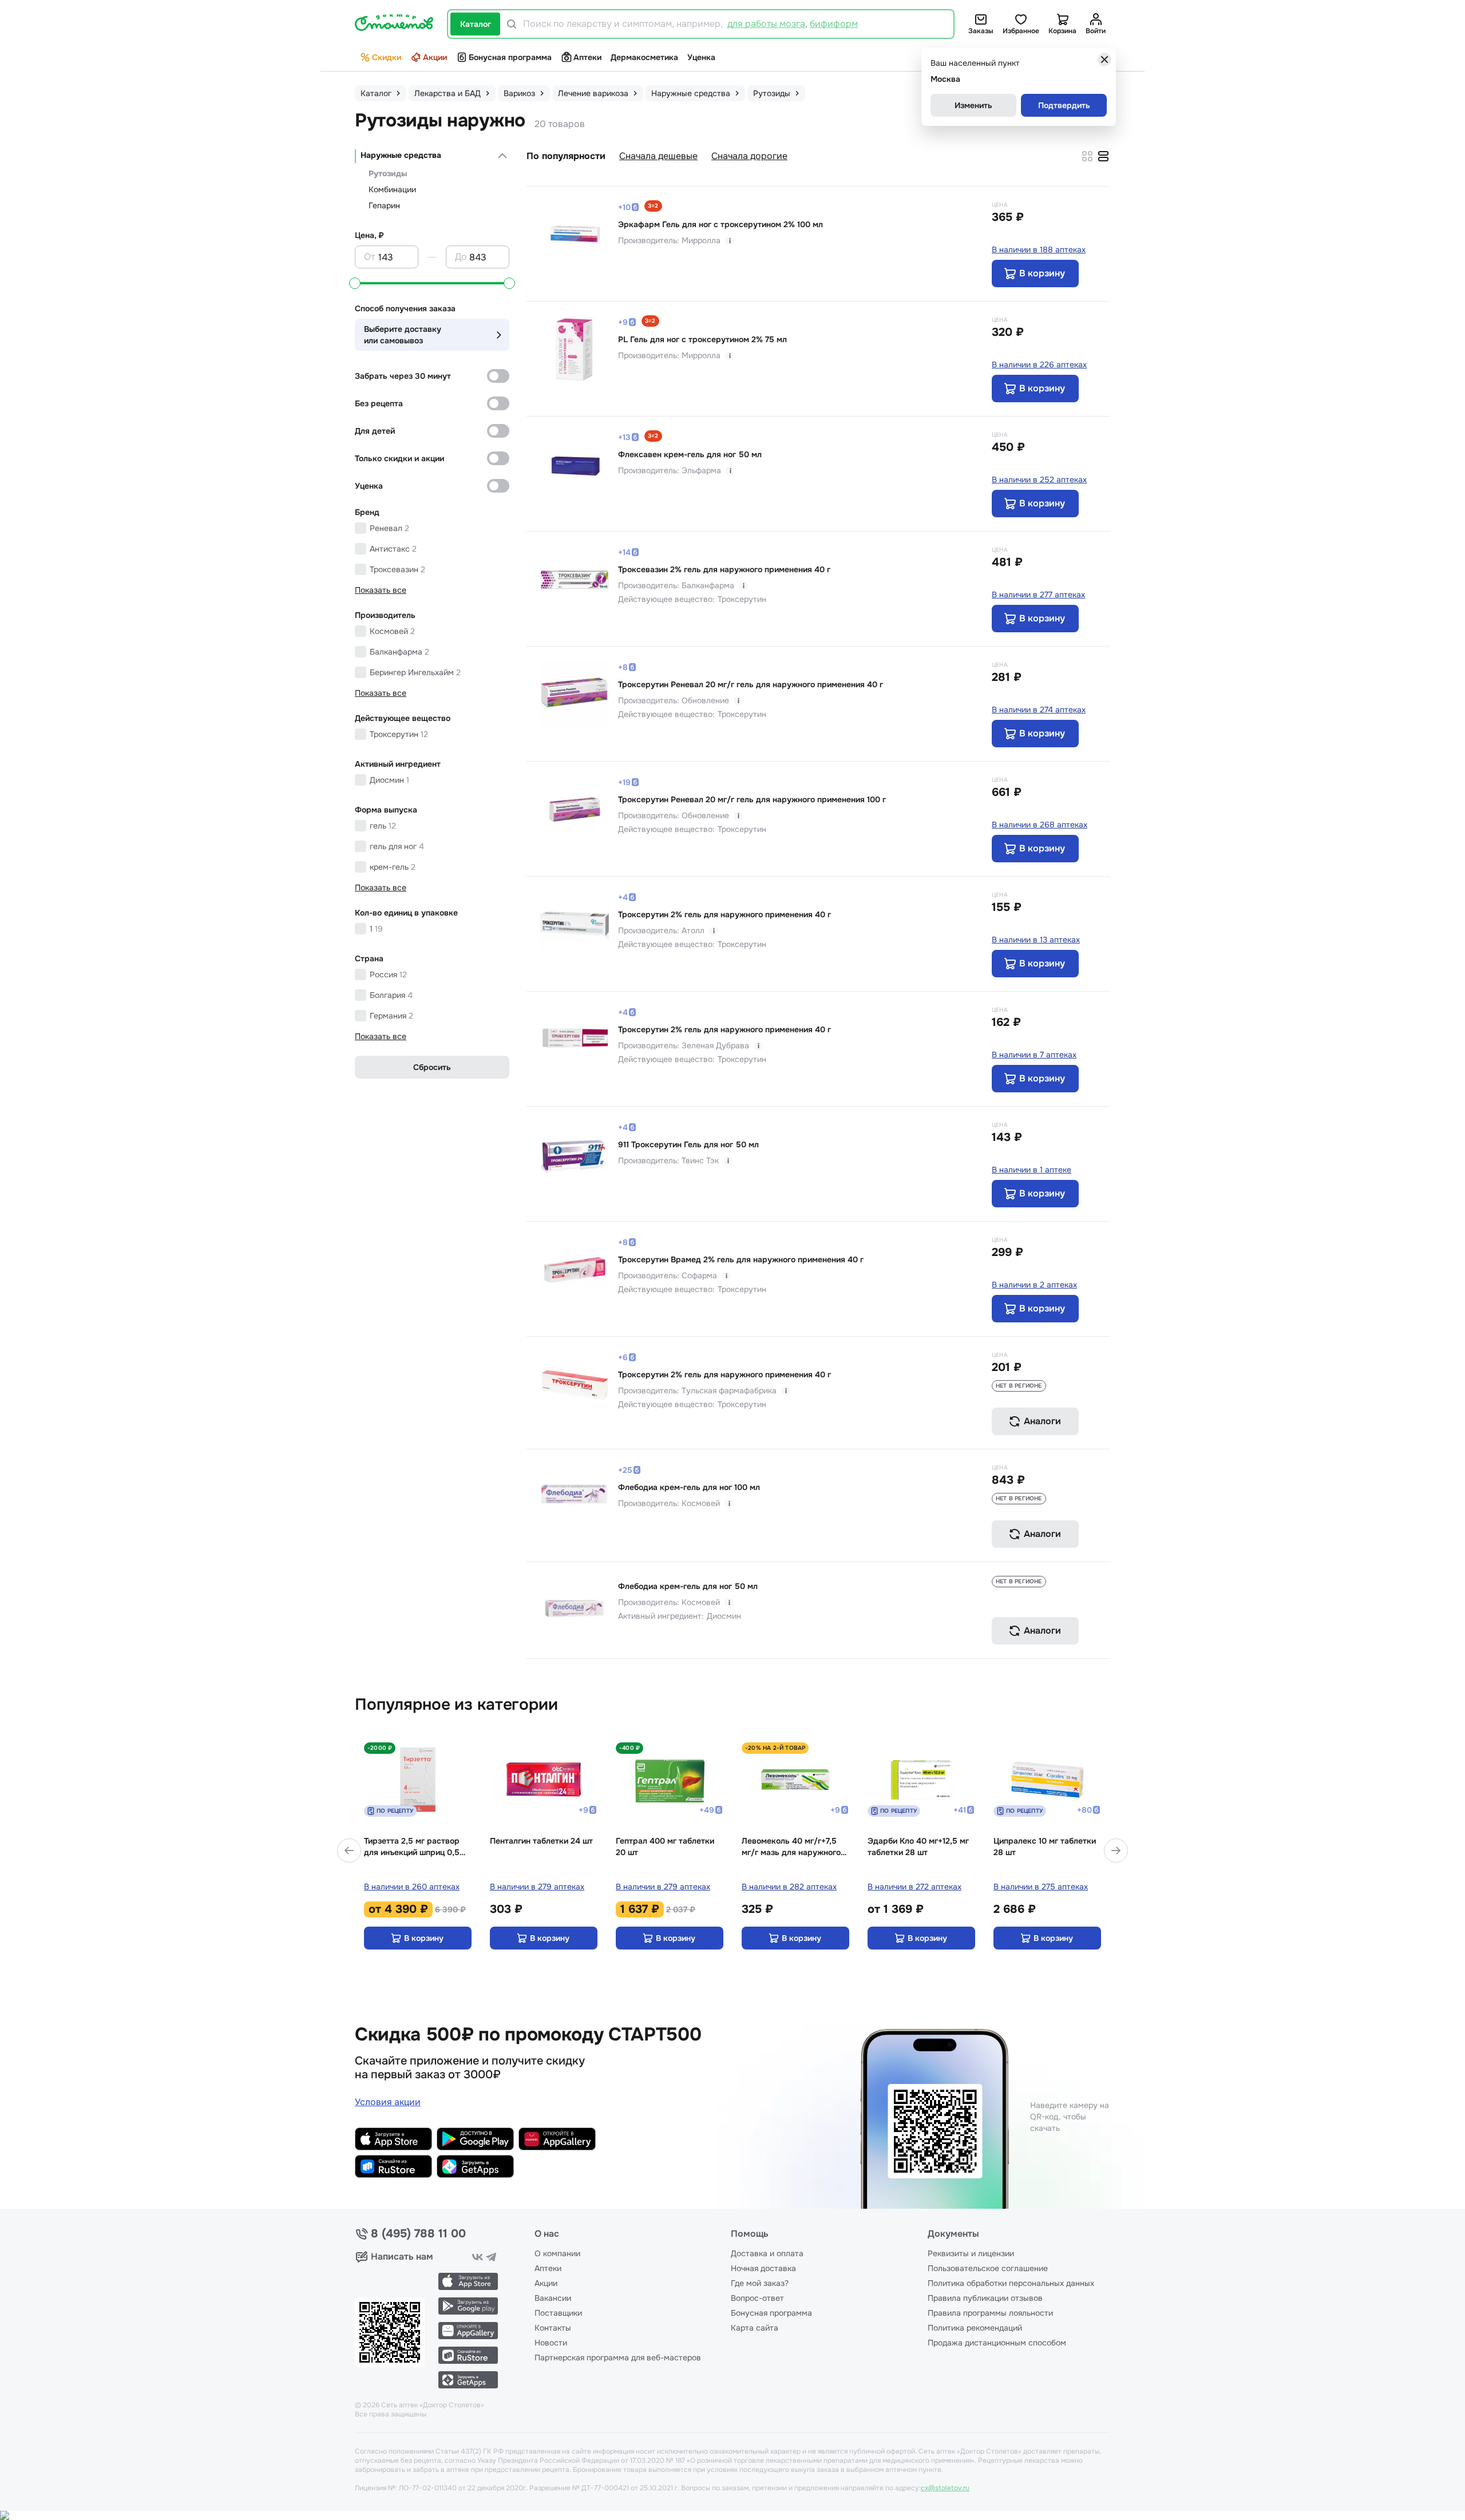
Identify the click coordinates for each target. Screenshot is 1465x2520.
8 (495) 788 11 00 (418, 2234)
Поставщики (558, 2313)
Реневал (389, 528)
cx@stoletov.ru (945, 2488)
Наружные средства (401, 155)
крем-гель (393, 867)
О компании (557, 2253)
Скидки (387, 57)
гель (383, 826)
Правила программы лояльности (990, 2313)
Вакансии (553, 2298)
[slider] (355, 283)
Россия (388, 974)
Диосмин (389, 780)
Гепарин (384, 205)
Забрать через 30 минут (403, 376)
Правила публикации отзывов (985, 2298)
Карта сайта (755, 2328)
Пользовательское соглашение (988, 2268)
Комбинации (392, 189)
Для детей (375, 431)
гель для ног (397, 846)
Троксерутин (399, 734)
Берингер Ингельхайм (415, 672)
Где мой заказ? (760, 2283)
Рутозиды (388, 173)
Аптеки (587, 57)
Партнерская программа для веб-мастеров (618, 2357)
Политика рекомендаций (975, 2328)
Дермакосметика (644, 57)
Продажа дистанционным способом (997, 2343)
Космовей (392, 631)
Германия (391, 1016)
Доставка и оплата (767, 2253)
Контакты (553, 2328)
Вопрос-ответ (757, 2298)
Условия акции (388, 2102)
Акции (435, 57)
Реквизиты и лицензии (971, 2253)
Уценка (701, 57)
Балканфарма (399, 652)
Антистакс (393, 549)
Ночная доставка (763, 2268)
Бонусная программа (510, 57)
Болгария (391, 995)
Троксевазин (397, 569)
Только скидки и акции (399, 458)
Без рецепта (379, 403)
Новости (551, 2343)
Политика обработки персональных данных (1011, 2283)
